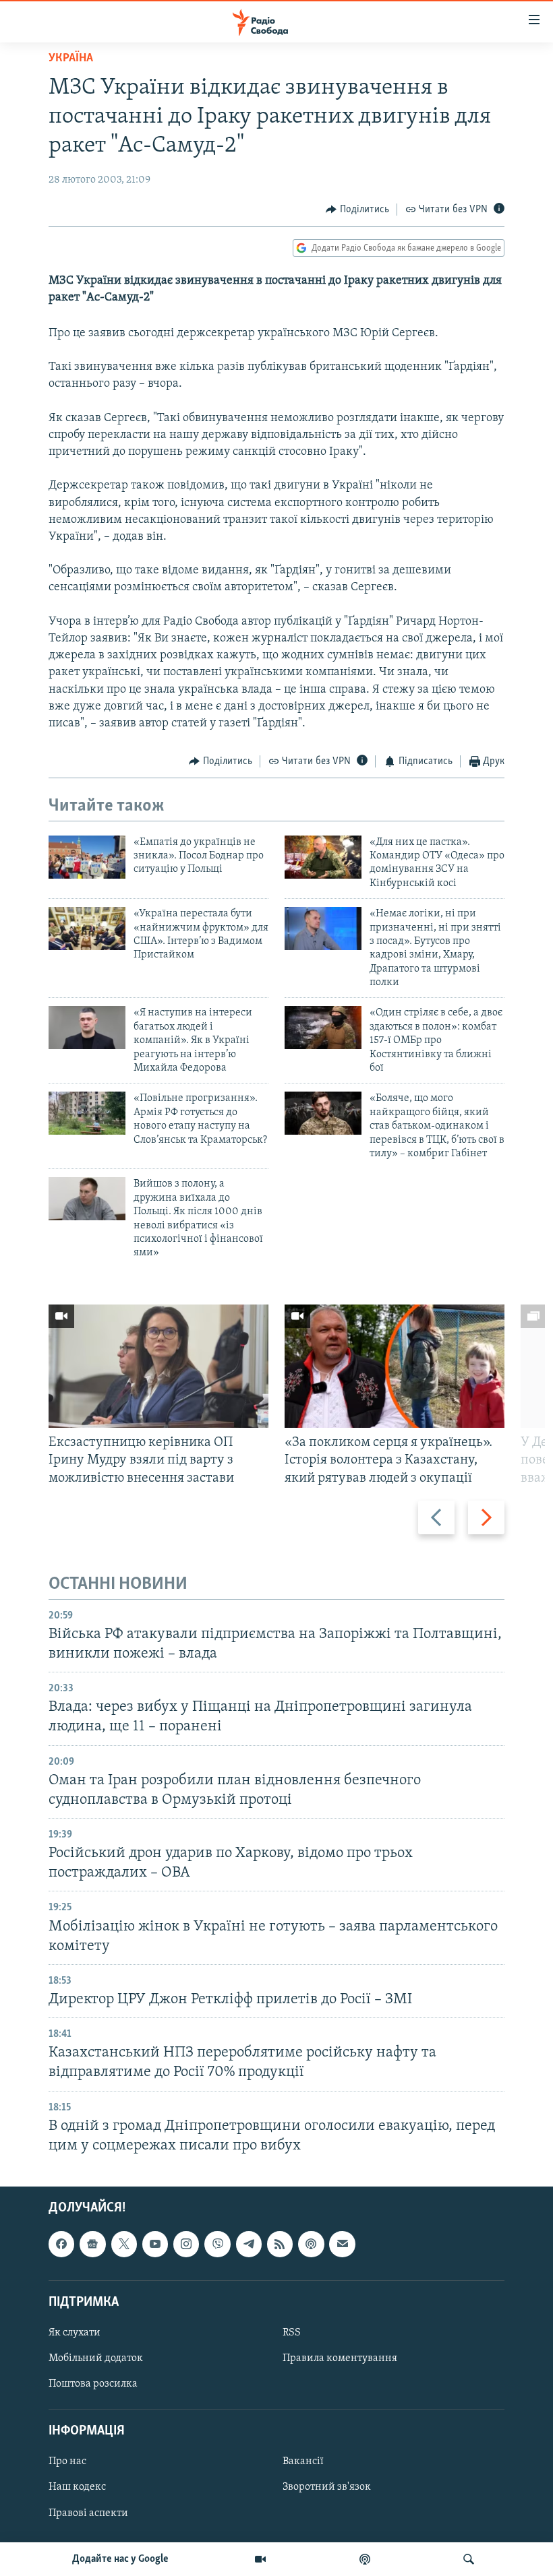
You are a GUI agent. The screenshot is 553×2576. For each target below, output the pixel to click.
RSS (292, 2333)
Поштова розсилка (93, 2384)
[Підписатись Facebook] (61, 2244)
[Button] (357, 210)
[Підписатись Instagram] (186, 2244)
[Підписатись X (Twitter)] (124, 2244)
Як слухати (75, 2333)
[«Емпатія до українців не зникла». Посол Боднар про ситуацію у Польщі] (87, 857)
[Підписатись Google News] (92, 2244)
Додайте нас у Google (120, 2559)
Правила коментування (340, 2358)
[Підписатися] (342, 2244)
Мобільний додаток (96, 2358)
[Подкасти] (365, 2559)
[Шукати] (469, 2559)
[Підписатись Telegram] (249, 2244)
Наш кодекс (77, 2487)
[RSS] (280, 2244)
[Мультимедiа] (260, 2559)
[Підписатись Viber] (217, 2244)
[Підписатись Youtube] (155, 2244)
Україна (71, 59)
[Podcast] (311, 2244)
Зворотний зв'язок (327, 2487)
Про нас (67, 2461)
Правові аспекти (88, 2513)
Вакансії (303, 2461)
